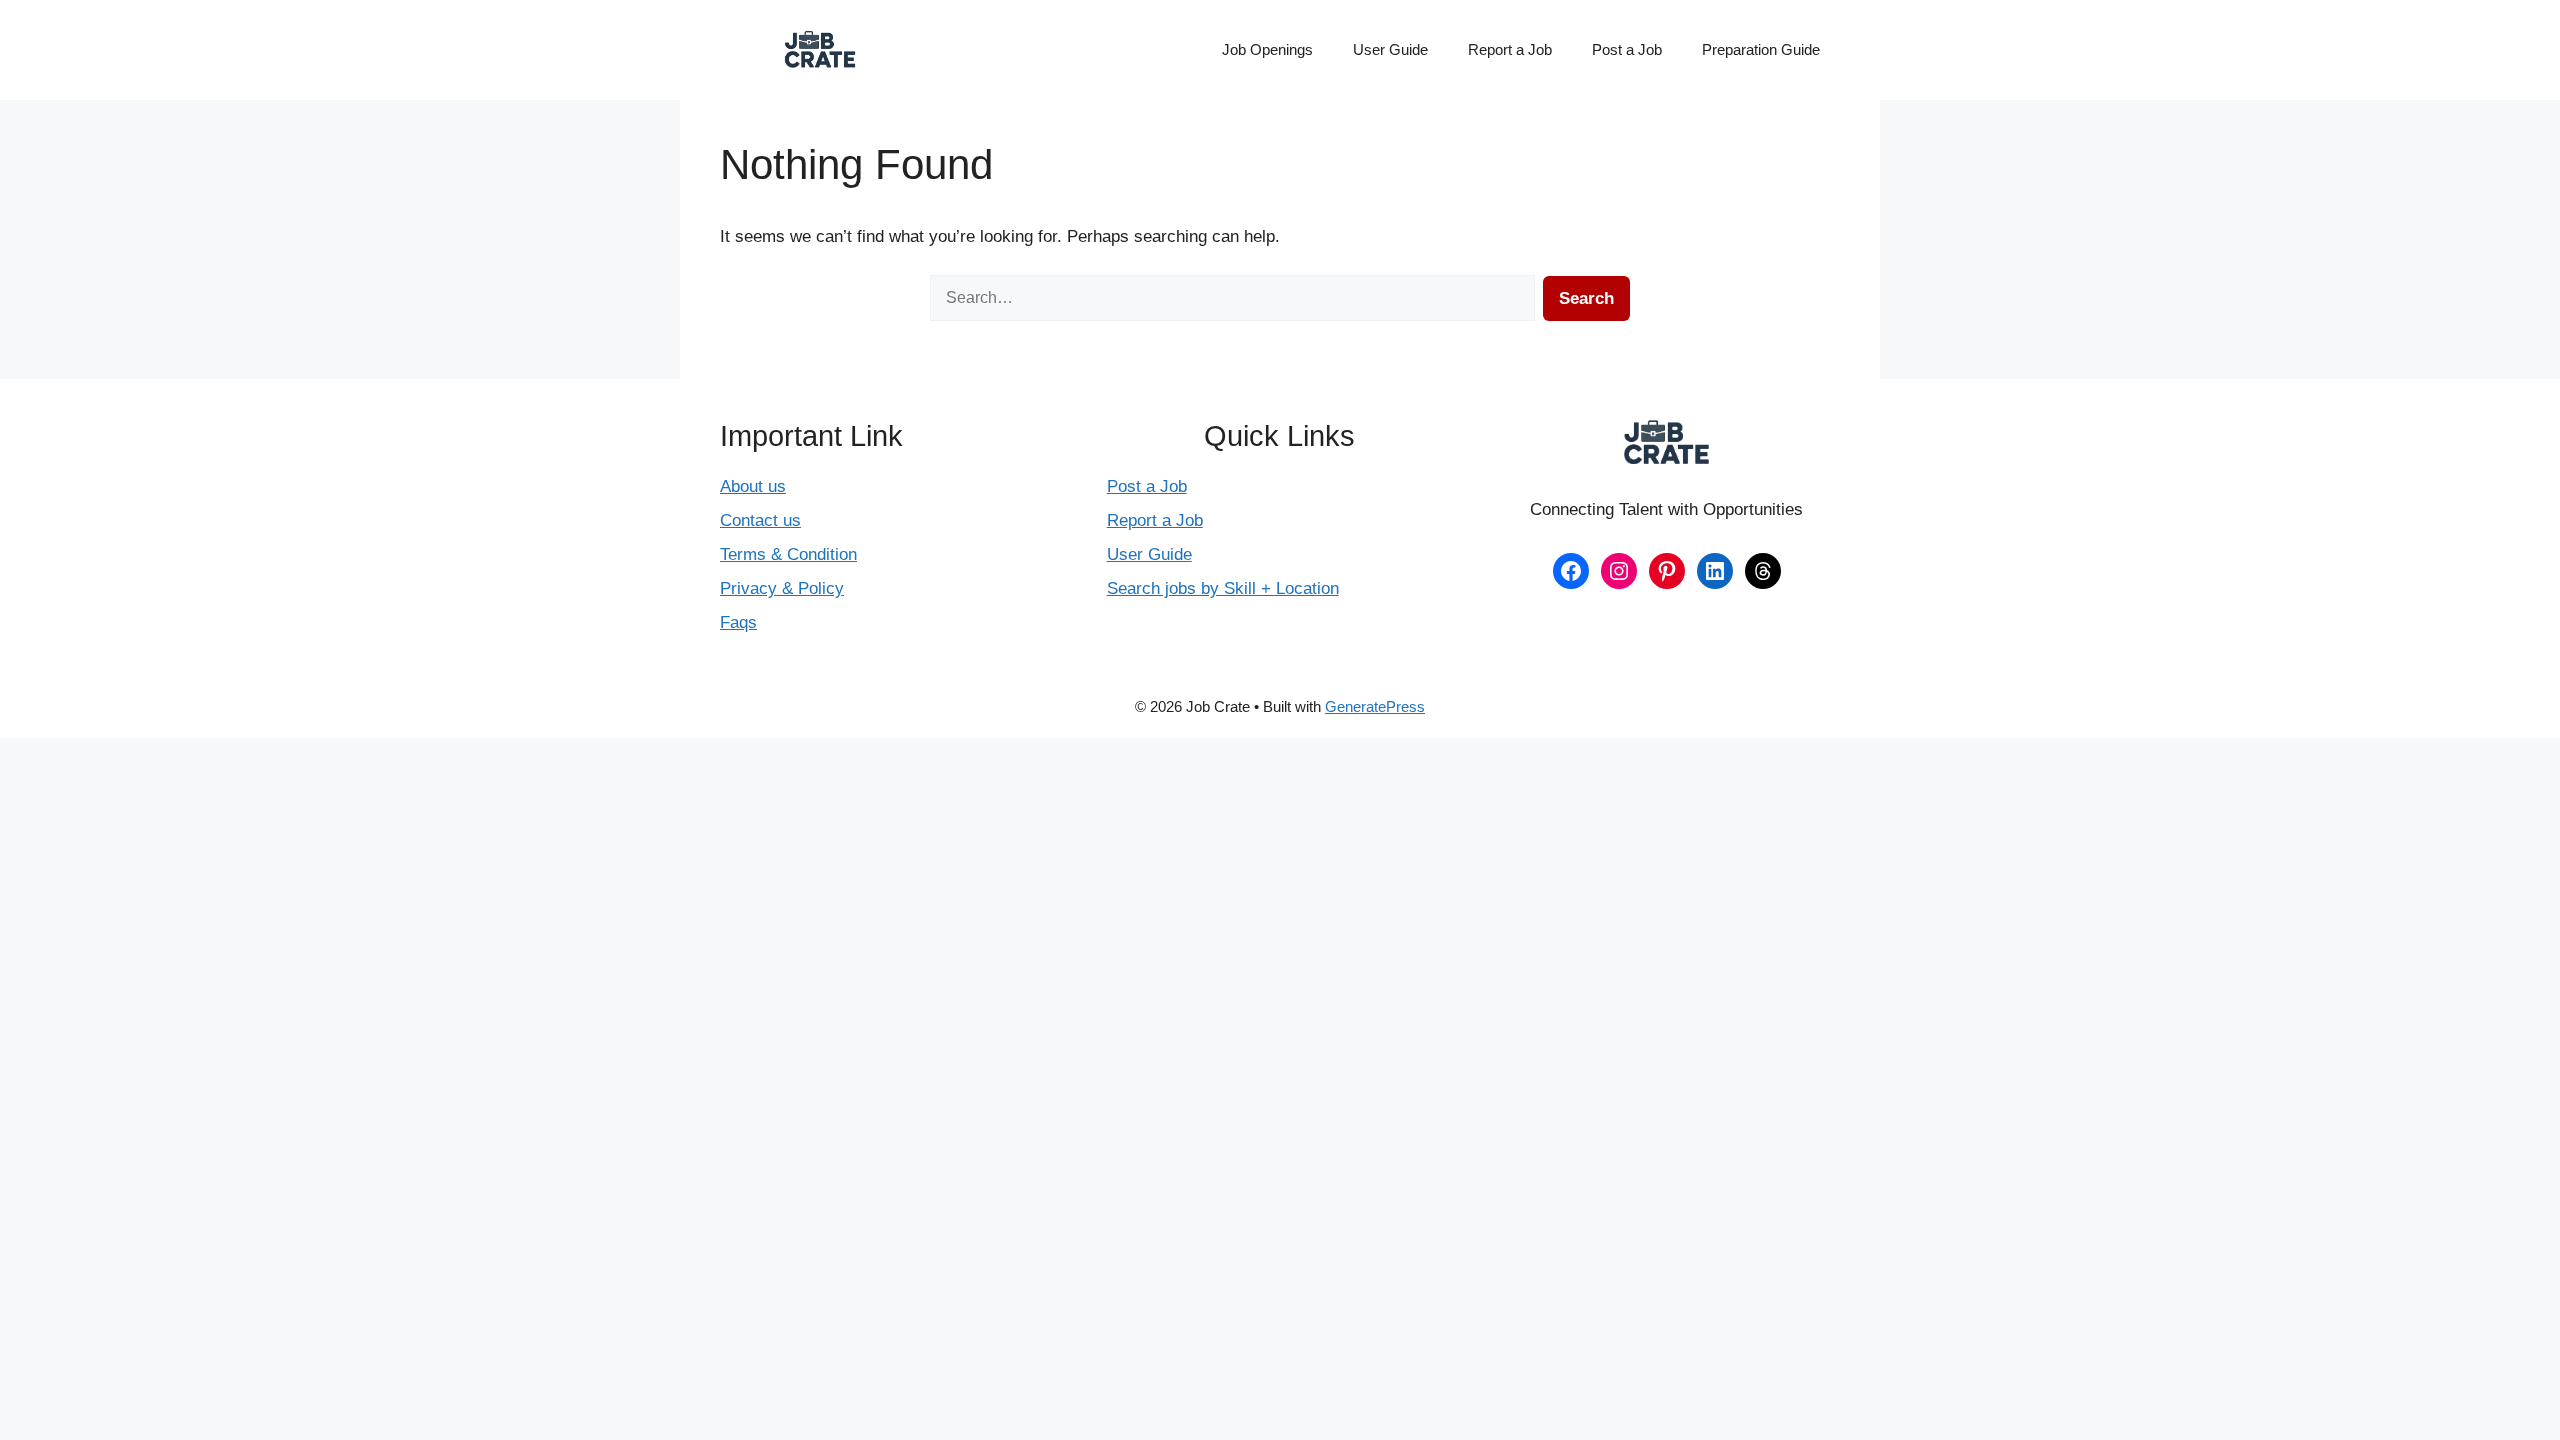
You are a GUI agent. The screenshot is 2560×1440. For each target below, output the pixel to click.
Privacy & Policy (782, 588)
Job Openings (1267, 49)
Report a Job (1510, 49)
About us (753, 486)
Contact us (760, 520)
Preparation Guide (1761, 49)
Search (1586, 298)
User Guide (1390, 49)
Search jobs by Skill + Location (1223, 588)
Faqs (738, 622)
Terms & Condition (788, 554)
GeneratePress (1375, 706)
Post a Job (1627, 49)
